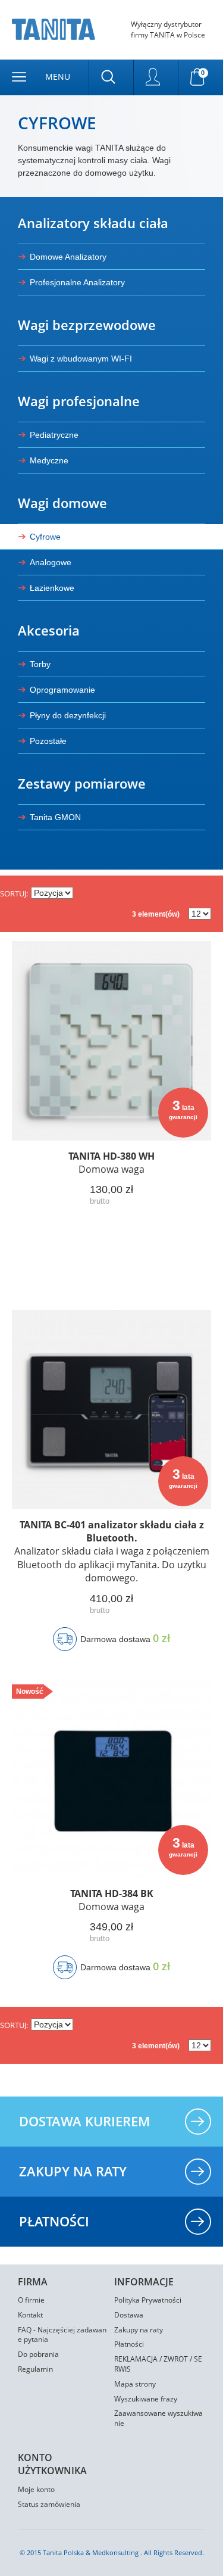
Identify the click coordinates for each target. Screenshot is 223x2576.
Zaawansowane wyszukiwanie (158, 2418)
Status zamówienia (49, 2504)
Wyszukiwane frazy (146, 2399)
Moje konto (36, 2489)
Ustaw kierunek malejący (84, 893)
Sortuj (13, 893)
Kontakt (30, 2315)
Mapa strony (135, 2384)
